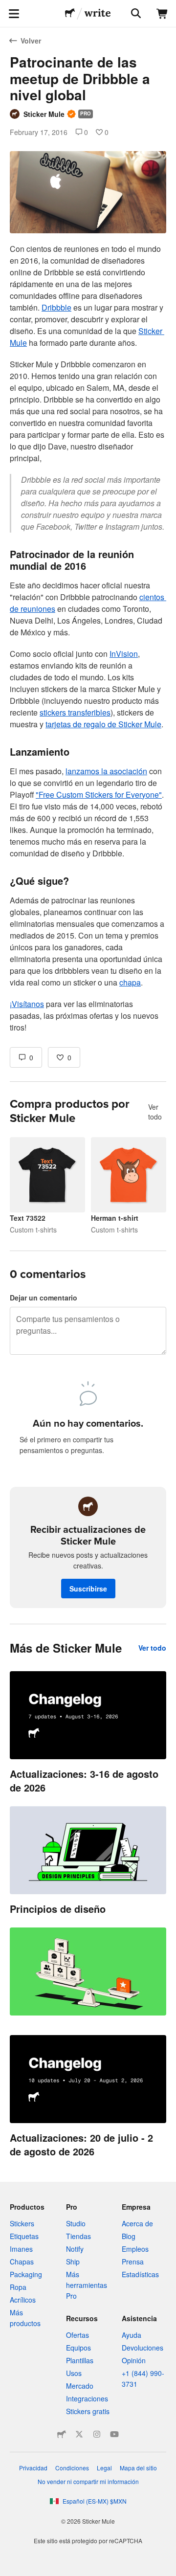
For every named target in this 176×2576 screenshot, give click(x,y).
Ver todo (155, 1112)
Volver (31, 41)
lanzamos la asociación (106, 771)
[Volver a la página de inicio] (70, 14)
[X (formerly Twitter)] (79, 2434)
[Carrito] (162, 14)
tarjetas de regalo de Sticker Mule (103, 724)
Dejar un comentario (44, 1298)
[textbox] (88, 638)
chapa (130, 982)
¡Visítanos (27, 1004)
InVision (124, 654)
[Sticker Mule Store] (62, 2434)
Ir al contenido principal (7, 7)
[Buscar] (135, 14)
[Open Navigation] (14, 14)
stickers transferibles (75, 712)
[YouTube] (114, 2434)
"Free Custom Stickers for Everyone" (99, 795)
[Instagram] (97, 2434)
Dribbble (56, 307)
